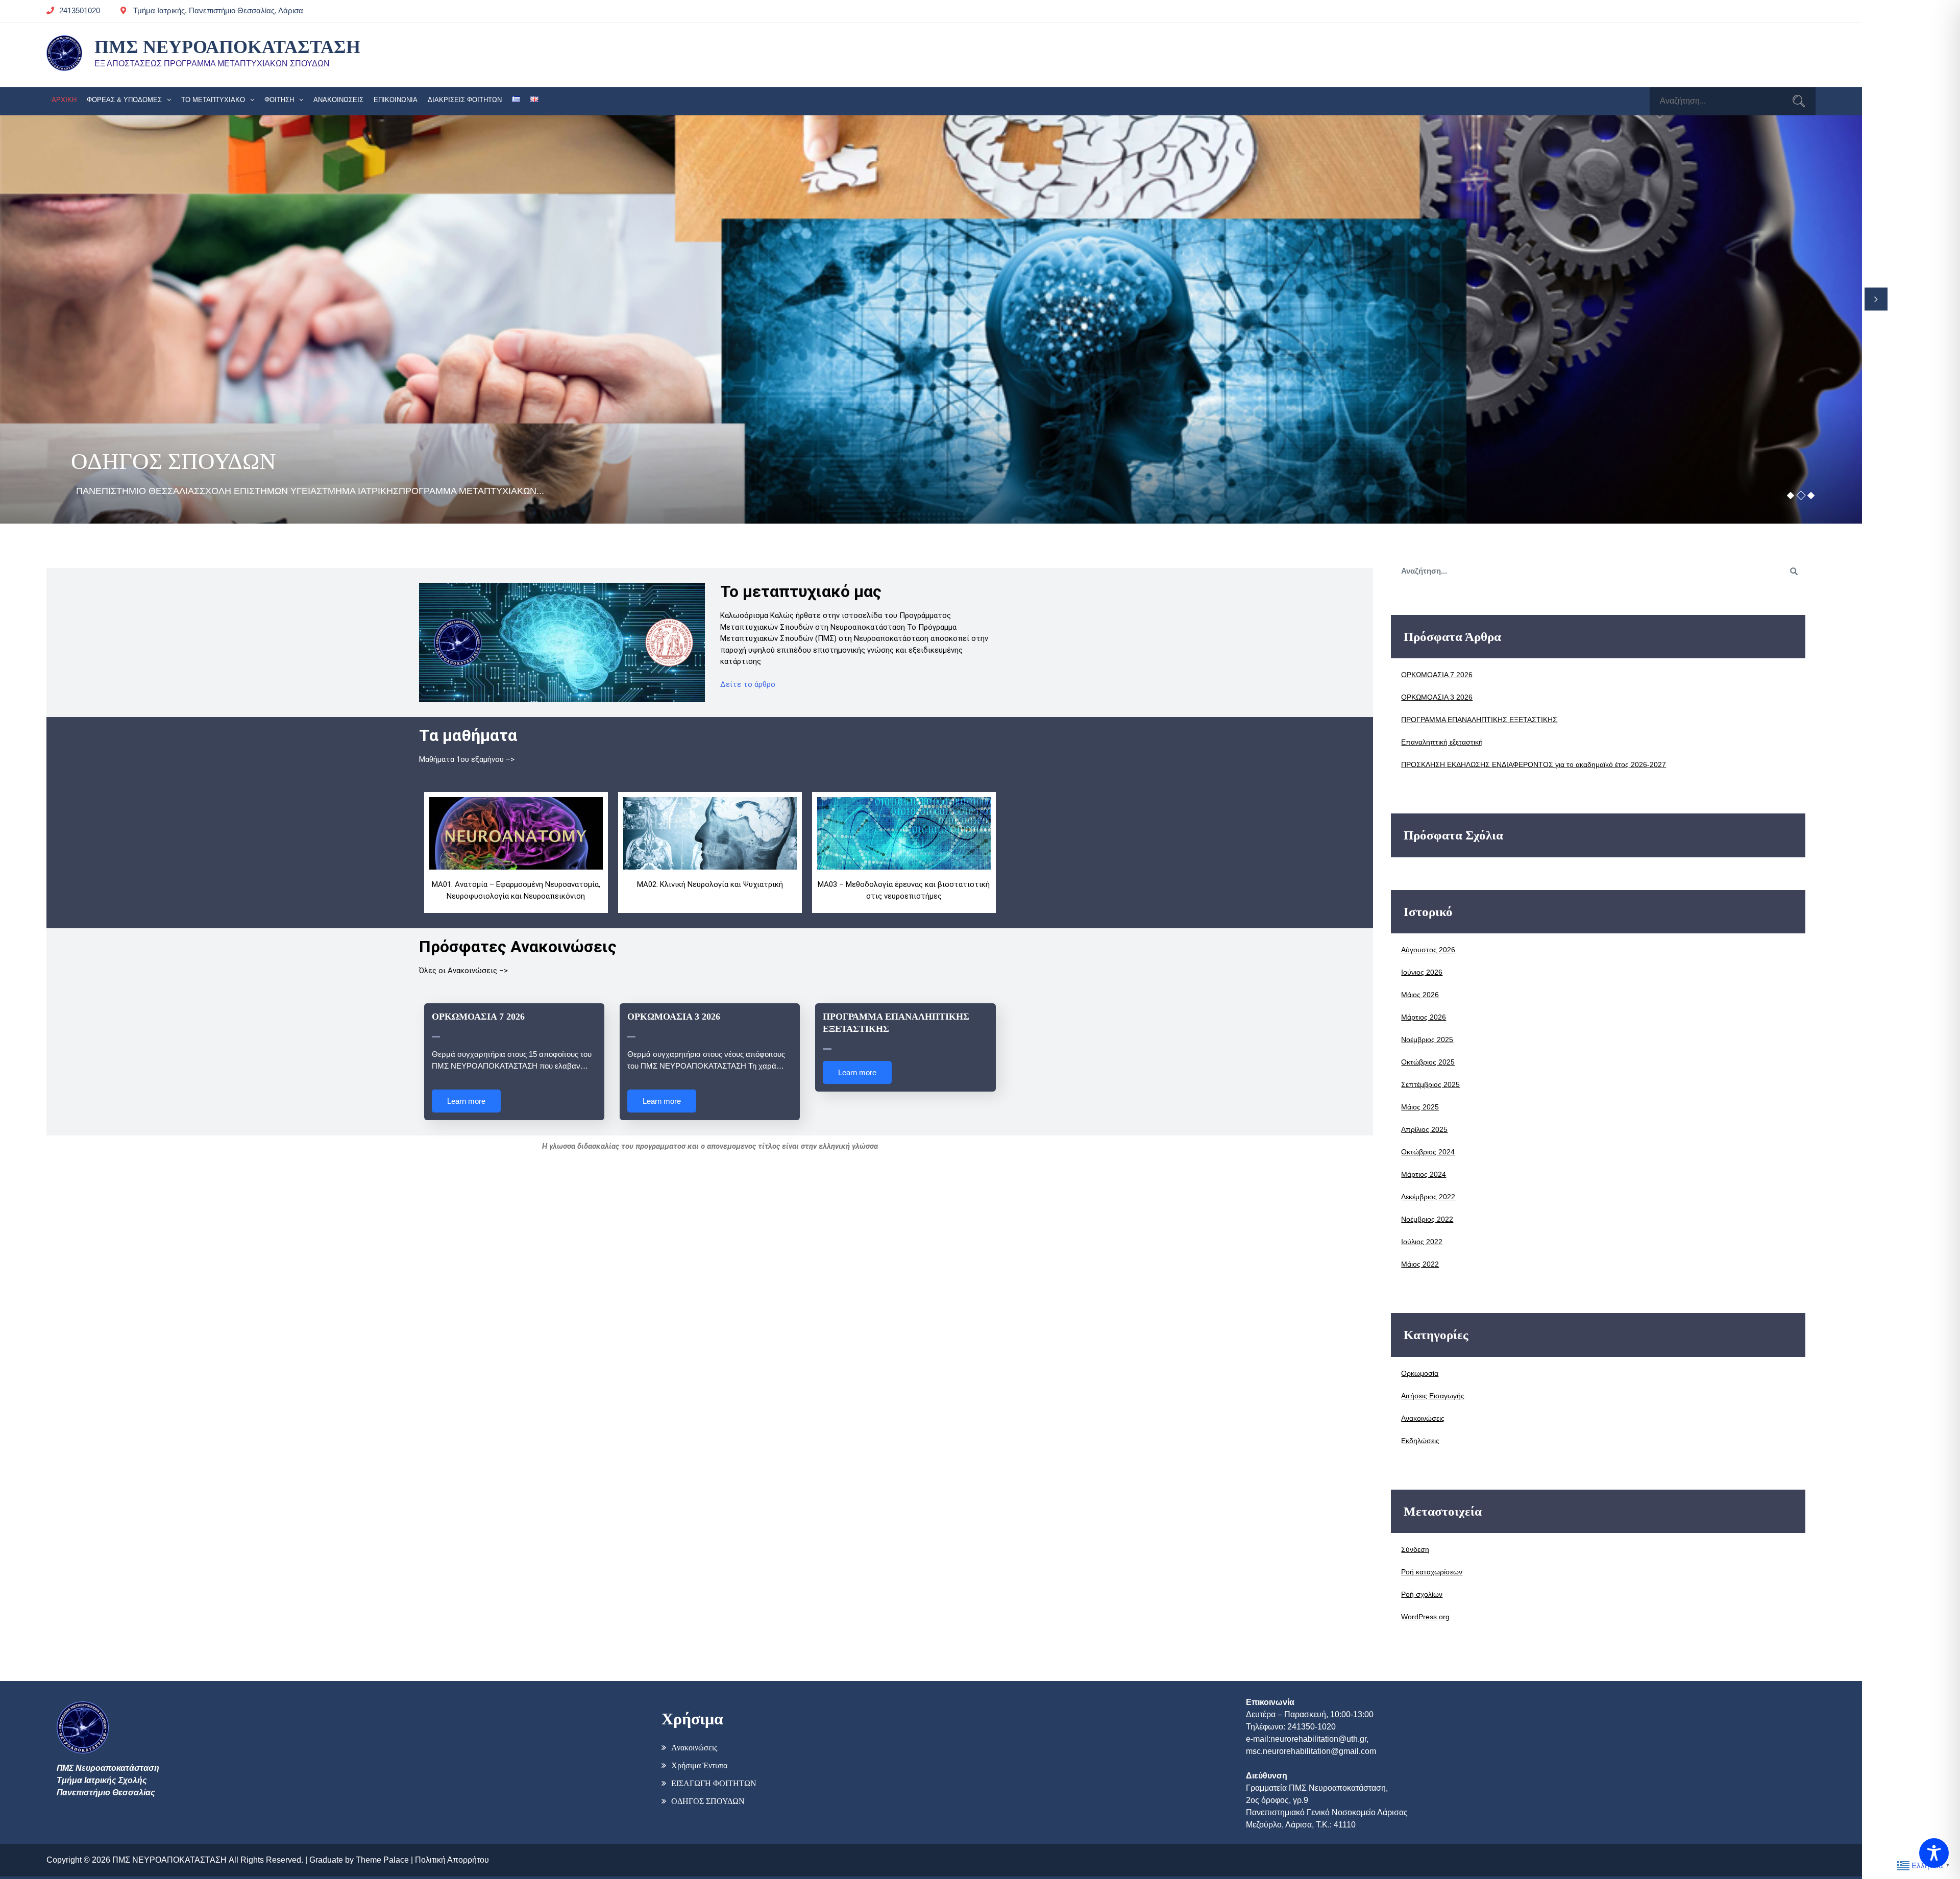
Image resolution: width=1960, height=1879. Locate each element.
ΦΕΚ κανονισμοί (150, 461)
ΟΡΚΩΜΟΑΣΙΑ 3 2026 (674, 1017)
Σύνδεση (1415, 1549)
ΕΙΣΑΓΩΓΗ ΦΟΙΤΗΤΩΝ (714, 1783)
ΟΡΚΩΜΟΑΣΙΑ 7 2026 (478, 1017)
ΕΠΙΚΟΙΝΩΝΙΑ (396, 100)
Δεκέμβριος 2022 (1428, 1197)
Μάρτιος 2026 (1424, 1017)
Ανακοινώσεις (338, 100)
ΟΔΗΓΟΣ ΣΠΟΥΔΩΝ (708, 1801)
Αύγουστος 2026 (1428, 950)
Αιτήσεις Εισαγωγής (1433, 1396)
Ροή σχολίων (1422, 1594)
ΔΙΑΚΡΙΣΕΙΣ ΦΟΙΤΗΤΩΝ (465, 100)
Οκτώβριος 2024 (1428, 1152)
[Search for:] (1733, 101)
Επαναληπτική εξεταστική (1442, 742)
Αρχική (64, 100)
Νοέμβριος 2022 (1427, 1219)
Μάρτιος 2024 (1424, 1174)
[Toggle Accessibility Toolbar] (1934, 1853)
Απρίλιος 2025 (1424, 1129)
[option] (931, 319)
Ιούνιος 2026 (1422, 972)
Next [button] (1876, 299)
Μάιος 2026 (1420, 995)
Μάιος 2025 (1420, 1107)
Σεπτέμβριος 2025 (1430, 1084)
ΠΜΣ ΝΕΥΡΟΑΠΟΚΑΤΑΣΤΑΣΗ (227, 47)
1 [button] (1791, 495)
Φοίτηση (279, 100)
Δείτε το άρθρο (748, 684)
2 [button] (1801, 495)
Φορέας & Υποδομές (124, 100)
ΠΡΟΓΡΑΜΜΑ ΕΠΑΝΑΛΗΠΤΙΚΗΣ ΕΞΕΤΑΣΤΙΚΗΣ (1479, 720)
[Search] (1799, 103)
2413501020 (80, 10)
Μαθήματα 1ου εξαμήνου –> (467, 759)
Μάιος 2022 (1420, 1264)
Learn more (466, 1101)
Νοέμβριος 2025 (1427, 1040)
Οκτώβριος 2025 (1428, 1062)
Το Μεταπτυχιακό (213, 100)
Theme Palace (382, 1860)
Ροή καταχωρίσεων (1432, 1572)
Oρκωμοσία (1420, 1373)
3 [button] (1811, 495)
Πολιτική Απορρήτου (452, 1860)
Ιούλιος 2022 (1422, 1242)
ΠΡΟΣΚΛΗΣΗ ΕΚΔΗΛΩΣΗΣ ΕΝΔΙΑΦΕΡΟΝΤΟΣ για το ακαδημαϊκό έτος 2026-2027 (1534, 764)
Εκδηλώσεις (1420, 1441)
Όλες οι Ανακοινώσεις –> (463, 971)
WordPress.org (1425, 1617)
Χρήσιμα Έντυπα (699, 1765)
